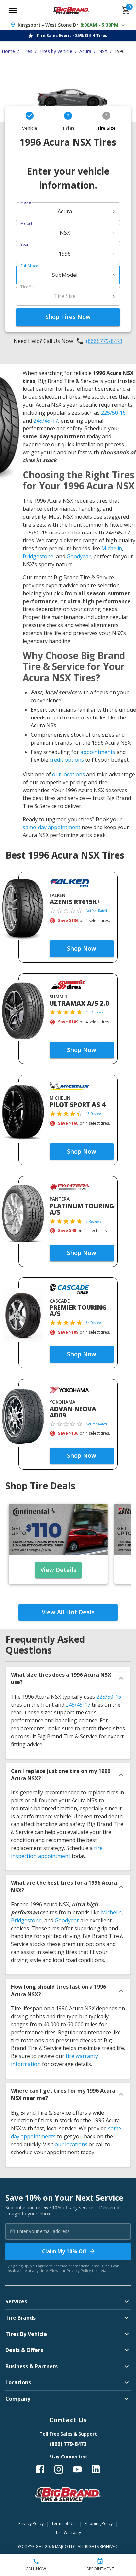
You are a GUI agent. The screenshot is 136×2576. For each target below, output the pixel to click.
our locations (68, 774)
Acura (85, 51)
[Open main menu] (13, 10)
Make (26, 202)
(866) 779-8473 (104, 341)
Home (8, 51)
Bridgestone (38, 556)
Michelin (112, 548)
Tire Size (29, 287)
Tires (27, 51)
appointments (98, 752)
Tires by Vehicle (56, 51)
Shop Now (82, 948)
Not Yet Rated (96, 911)
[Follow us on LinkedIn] (96, 2469)
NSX (103, 51)
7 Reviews (93, 1221)
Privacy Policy (79, 2271)
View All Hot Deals (68, 1612)
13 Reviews (94, 1114)
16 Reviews (94, 1012)
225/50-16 (113, 413)
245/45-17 (46, 421)
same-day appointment (51, 827)
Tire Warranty (68, 2533)
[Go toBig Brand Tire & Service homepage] (71, 10)
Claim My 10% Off (64, 2251)
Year (25, 245)
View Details (58, 1570)
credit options (67, 760)
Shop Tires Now (68, 317)
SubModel (30, 266)
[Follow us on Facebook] (40, 2469)
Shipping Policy (99, 2524)
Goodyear (79, 556)
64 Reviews (94, 1323)
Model (26, 223)
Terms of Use (64, 2524)
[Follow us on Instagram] (59, 2469)
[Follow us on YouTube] (77, 2469)
